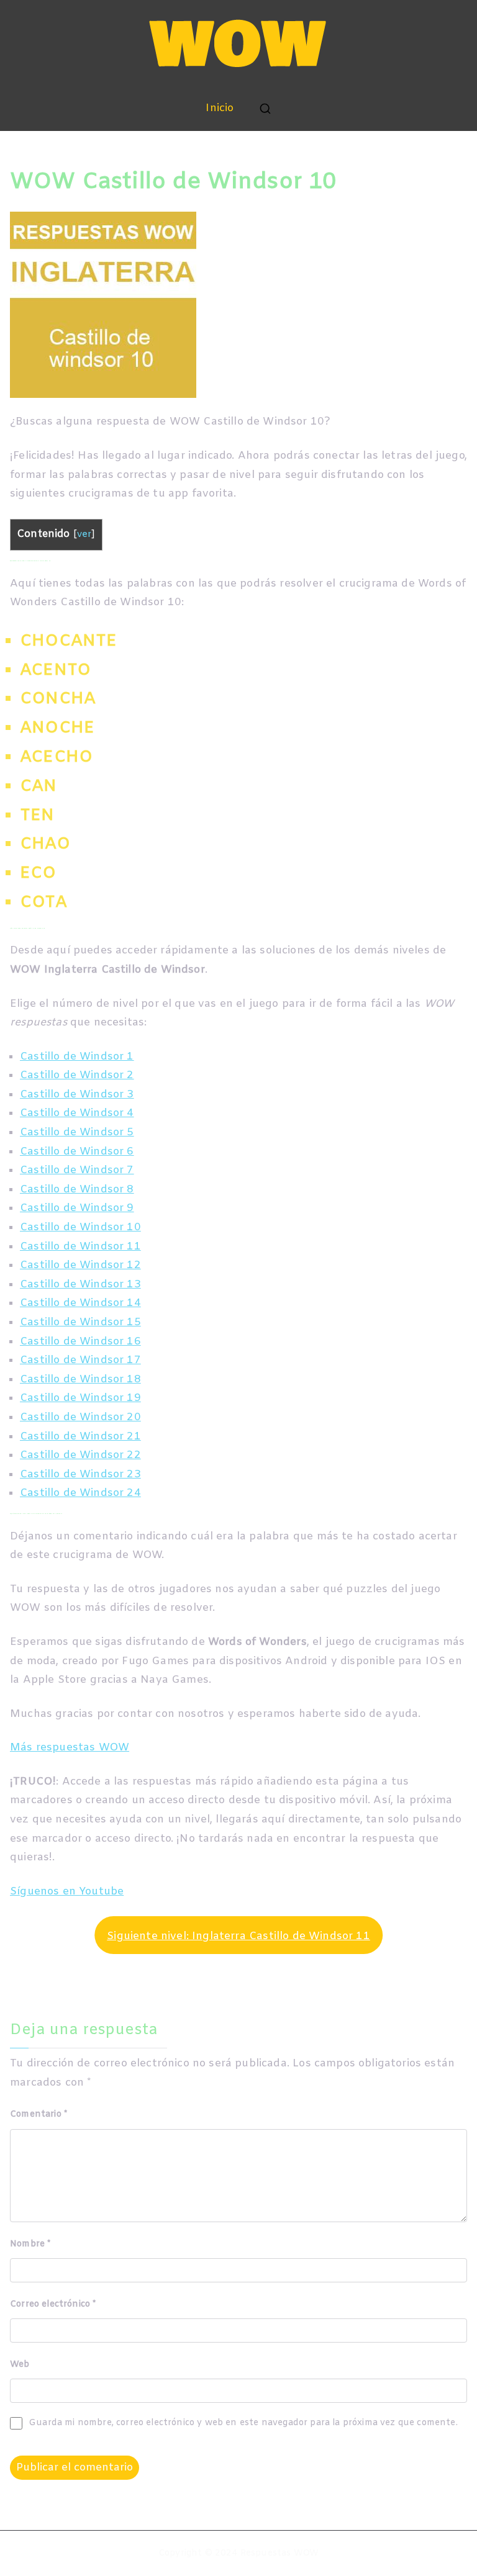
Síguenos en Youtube (67, 1892)
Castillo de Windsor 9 (77, 1208)
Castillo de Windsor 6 (77, 1152)
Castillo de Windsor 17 (80, 1360)
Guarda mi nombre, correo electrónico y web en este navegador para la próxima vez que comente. (243, 2423)
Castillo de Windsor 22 (80, 1455)
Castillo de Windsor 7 (77, 1170)
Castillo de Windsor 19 (80, 1398)
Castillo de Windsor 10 (80, 1227)
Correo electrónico (53, 2304)
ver (84, 535)
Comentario (39, 2114)
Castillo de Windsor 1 (77, 1057)
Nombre (30, 2244)
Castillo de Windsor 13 (80, 1285)
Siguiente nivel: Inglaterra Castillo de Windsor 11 (238, 1936)
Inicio (220, 108)
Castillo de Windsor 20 (80, 1417)
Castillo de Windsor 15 (80, 1322)
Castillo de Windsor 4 (77, 1113)
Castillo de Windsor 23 (80, 1475)
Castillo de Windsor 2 (77, 1075)
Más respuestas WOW (70, 1748)
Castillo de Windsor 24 (80, 1493)
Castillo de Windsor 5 (77, 1133)
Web (20, 2365)
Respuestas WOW (279, 2553)
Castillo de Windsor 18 (80, 1380)
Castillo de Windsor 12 (80, 1265)
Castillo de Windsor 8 (77, 1190)
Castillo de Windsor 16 (80, 1342)
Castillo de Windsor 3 (77, 1095)
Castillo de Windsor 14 (80, 1303)
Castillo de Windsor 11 (80, 1247)
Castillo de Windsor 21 (80, 1437)
